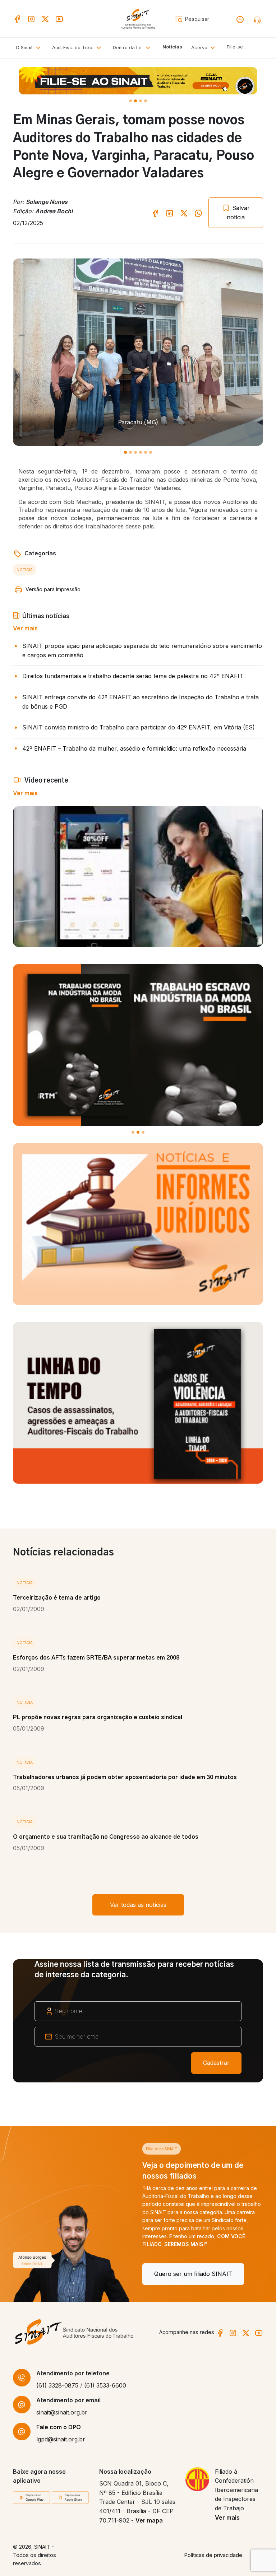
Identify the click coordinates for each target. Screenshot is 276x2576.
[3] (146, 101)
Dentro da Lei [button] (128, 48)
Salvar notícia (238, 213)
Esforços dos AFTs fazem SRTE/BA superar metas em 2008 (96, 1658)
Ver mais (25, 628)
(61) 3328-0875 (57, 2385)
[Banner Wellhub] (138, 81)
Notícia (25, 570)
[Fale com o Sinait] (258, 19)
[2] (141, 101)
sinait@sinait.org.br (62, 2412)
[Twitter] (45, 19)
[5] (151, 452)
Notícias (172, 47)
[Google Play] (31, 2497)
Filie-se (235, 47)
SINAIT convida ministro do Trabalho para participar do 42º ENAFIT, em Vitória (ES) (139, 727)
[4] (146, 452)
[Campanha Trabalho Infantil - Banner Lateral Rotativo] (138, 1045)
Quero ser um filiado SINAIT (64, 2274)
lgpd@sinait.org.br (61, 2439)
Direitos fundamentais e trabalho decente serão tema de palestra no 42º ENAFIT (133, 676)
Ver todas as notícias (138, 1905)
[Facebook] (17, 19)
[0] (130, 101)
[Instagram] (31, 19)
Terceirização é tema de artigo (57, 1598)
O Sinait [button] (25, 48)
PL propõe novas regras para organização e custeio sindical (98, 1717)
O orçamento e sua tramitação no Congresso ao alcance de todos (106, 1837)
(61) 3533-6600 (105, 2385)
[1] (135, 101)
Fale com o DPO (59, 2427)
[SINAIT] (138, 18)
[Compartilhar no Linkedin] (170, 213)
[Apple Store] (70, 2497)
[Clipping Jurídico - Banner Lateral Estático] (138, 1224)
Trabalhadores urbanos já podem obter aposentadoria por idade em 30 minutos (125, 1777)
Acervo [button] (200, 48)
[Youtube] (59, 19)
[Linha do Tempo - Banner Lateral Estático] (138, 1403)
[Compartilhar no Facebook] (155, 213)
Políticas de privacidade (213, 2555)
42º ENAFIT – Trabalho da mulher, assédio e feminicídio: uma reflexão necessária (134, 748)
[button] (78, 48)
